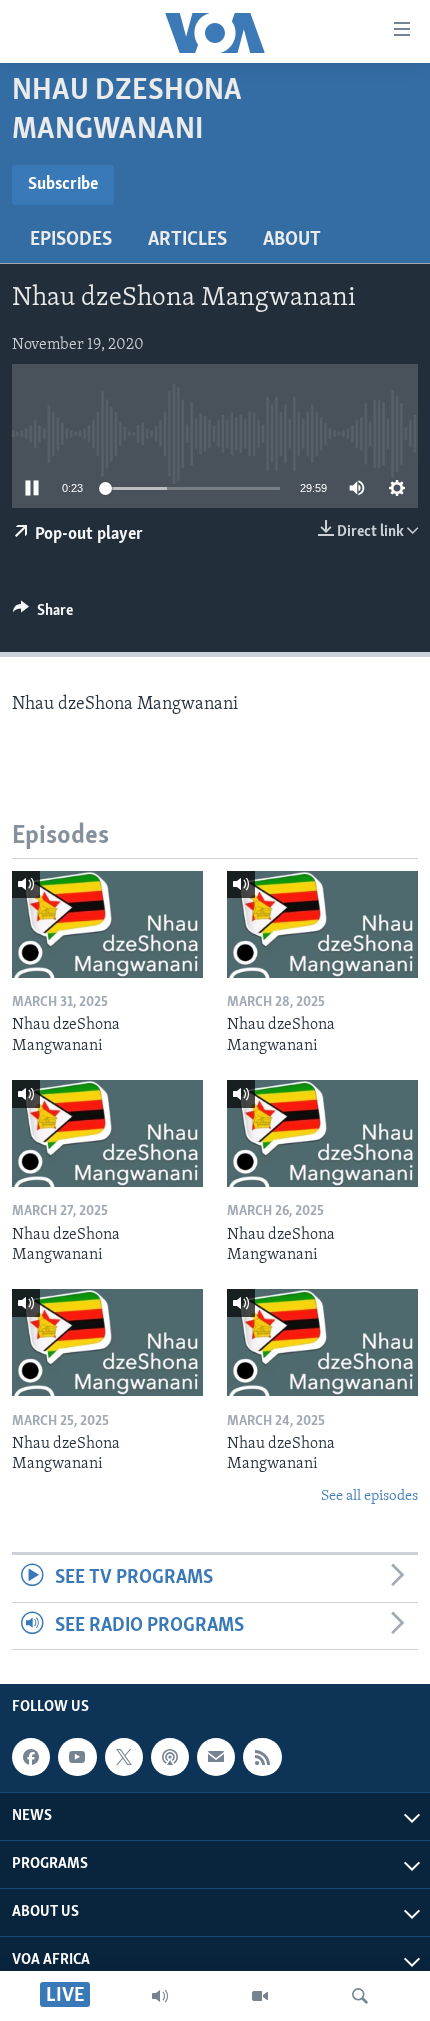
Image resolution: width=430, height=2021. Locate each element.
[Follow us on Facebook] (31, 1757)
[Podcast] (170, 1757)
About (292, 240)
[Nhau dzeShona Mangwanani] (107, 924)
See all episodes (369, 1496)
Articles (187, 240)
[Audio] (160, 1996)
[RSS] (262, 1757)
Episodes (71, 240)
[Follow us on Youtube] (77, 1757)
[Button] (43, 615)
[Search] (360, 1996)
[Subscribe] (216, 1757)
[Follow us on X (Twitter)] (124, 1757)
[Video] (260, 1996)
